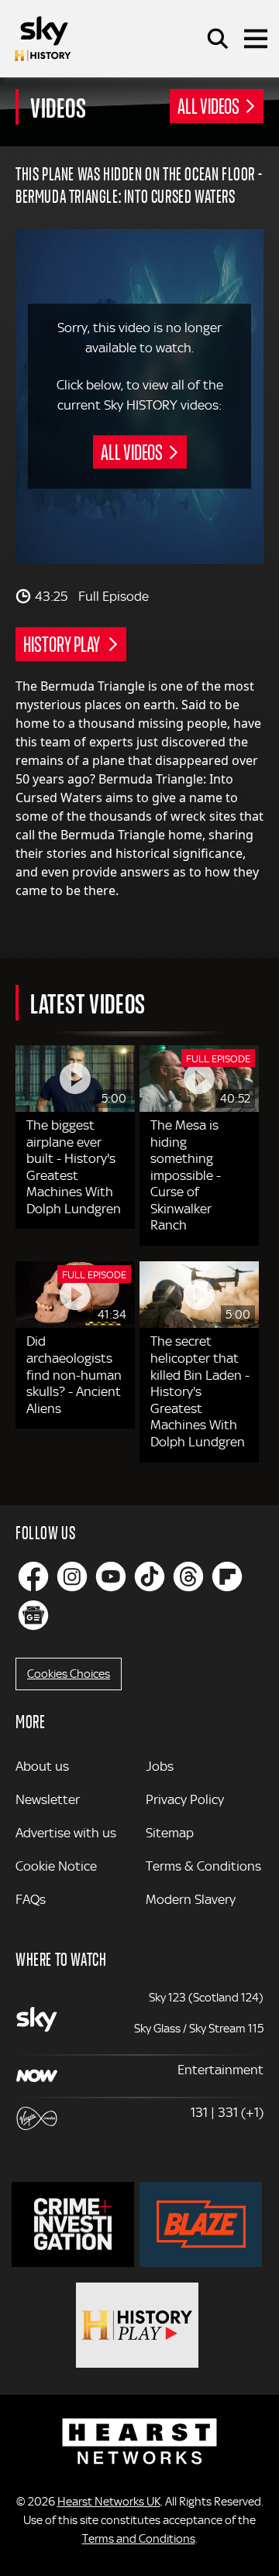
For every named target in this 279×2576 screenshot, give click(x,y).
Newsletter (48, 1799)
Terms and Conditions (139, 2539)
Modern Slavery (191, 1899)
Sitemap (170, 1833)
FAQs (31, 1899)
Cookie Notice (56, 1866)
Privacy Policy (185, 1799)
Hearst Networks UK (109, 2502)
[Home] (43, 39)
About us (42, 1766)
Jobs (160, 1766)
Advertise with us (66, 1833)
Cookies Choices (69, 1674)
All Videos (208, 105)
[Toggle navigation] (256, 39)
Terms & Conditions (203, 1866)
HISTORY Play (63, 643)
